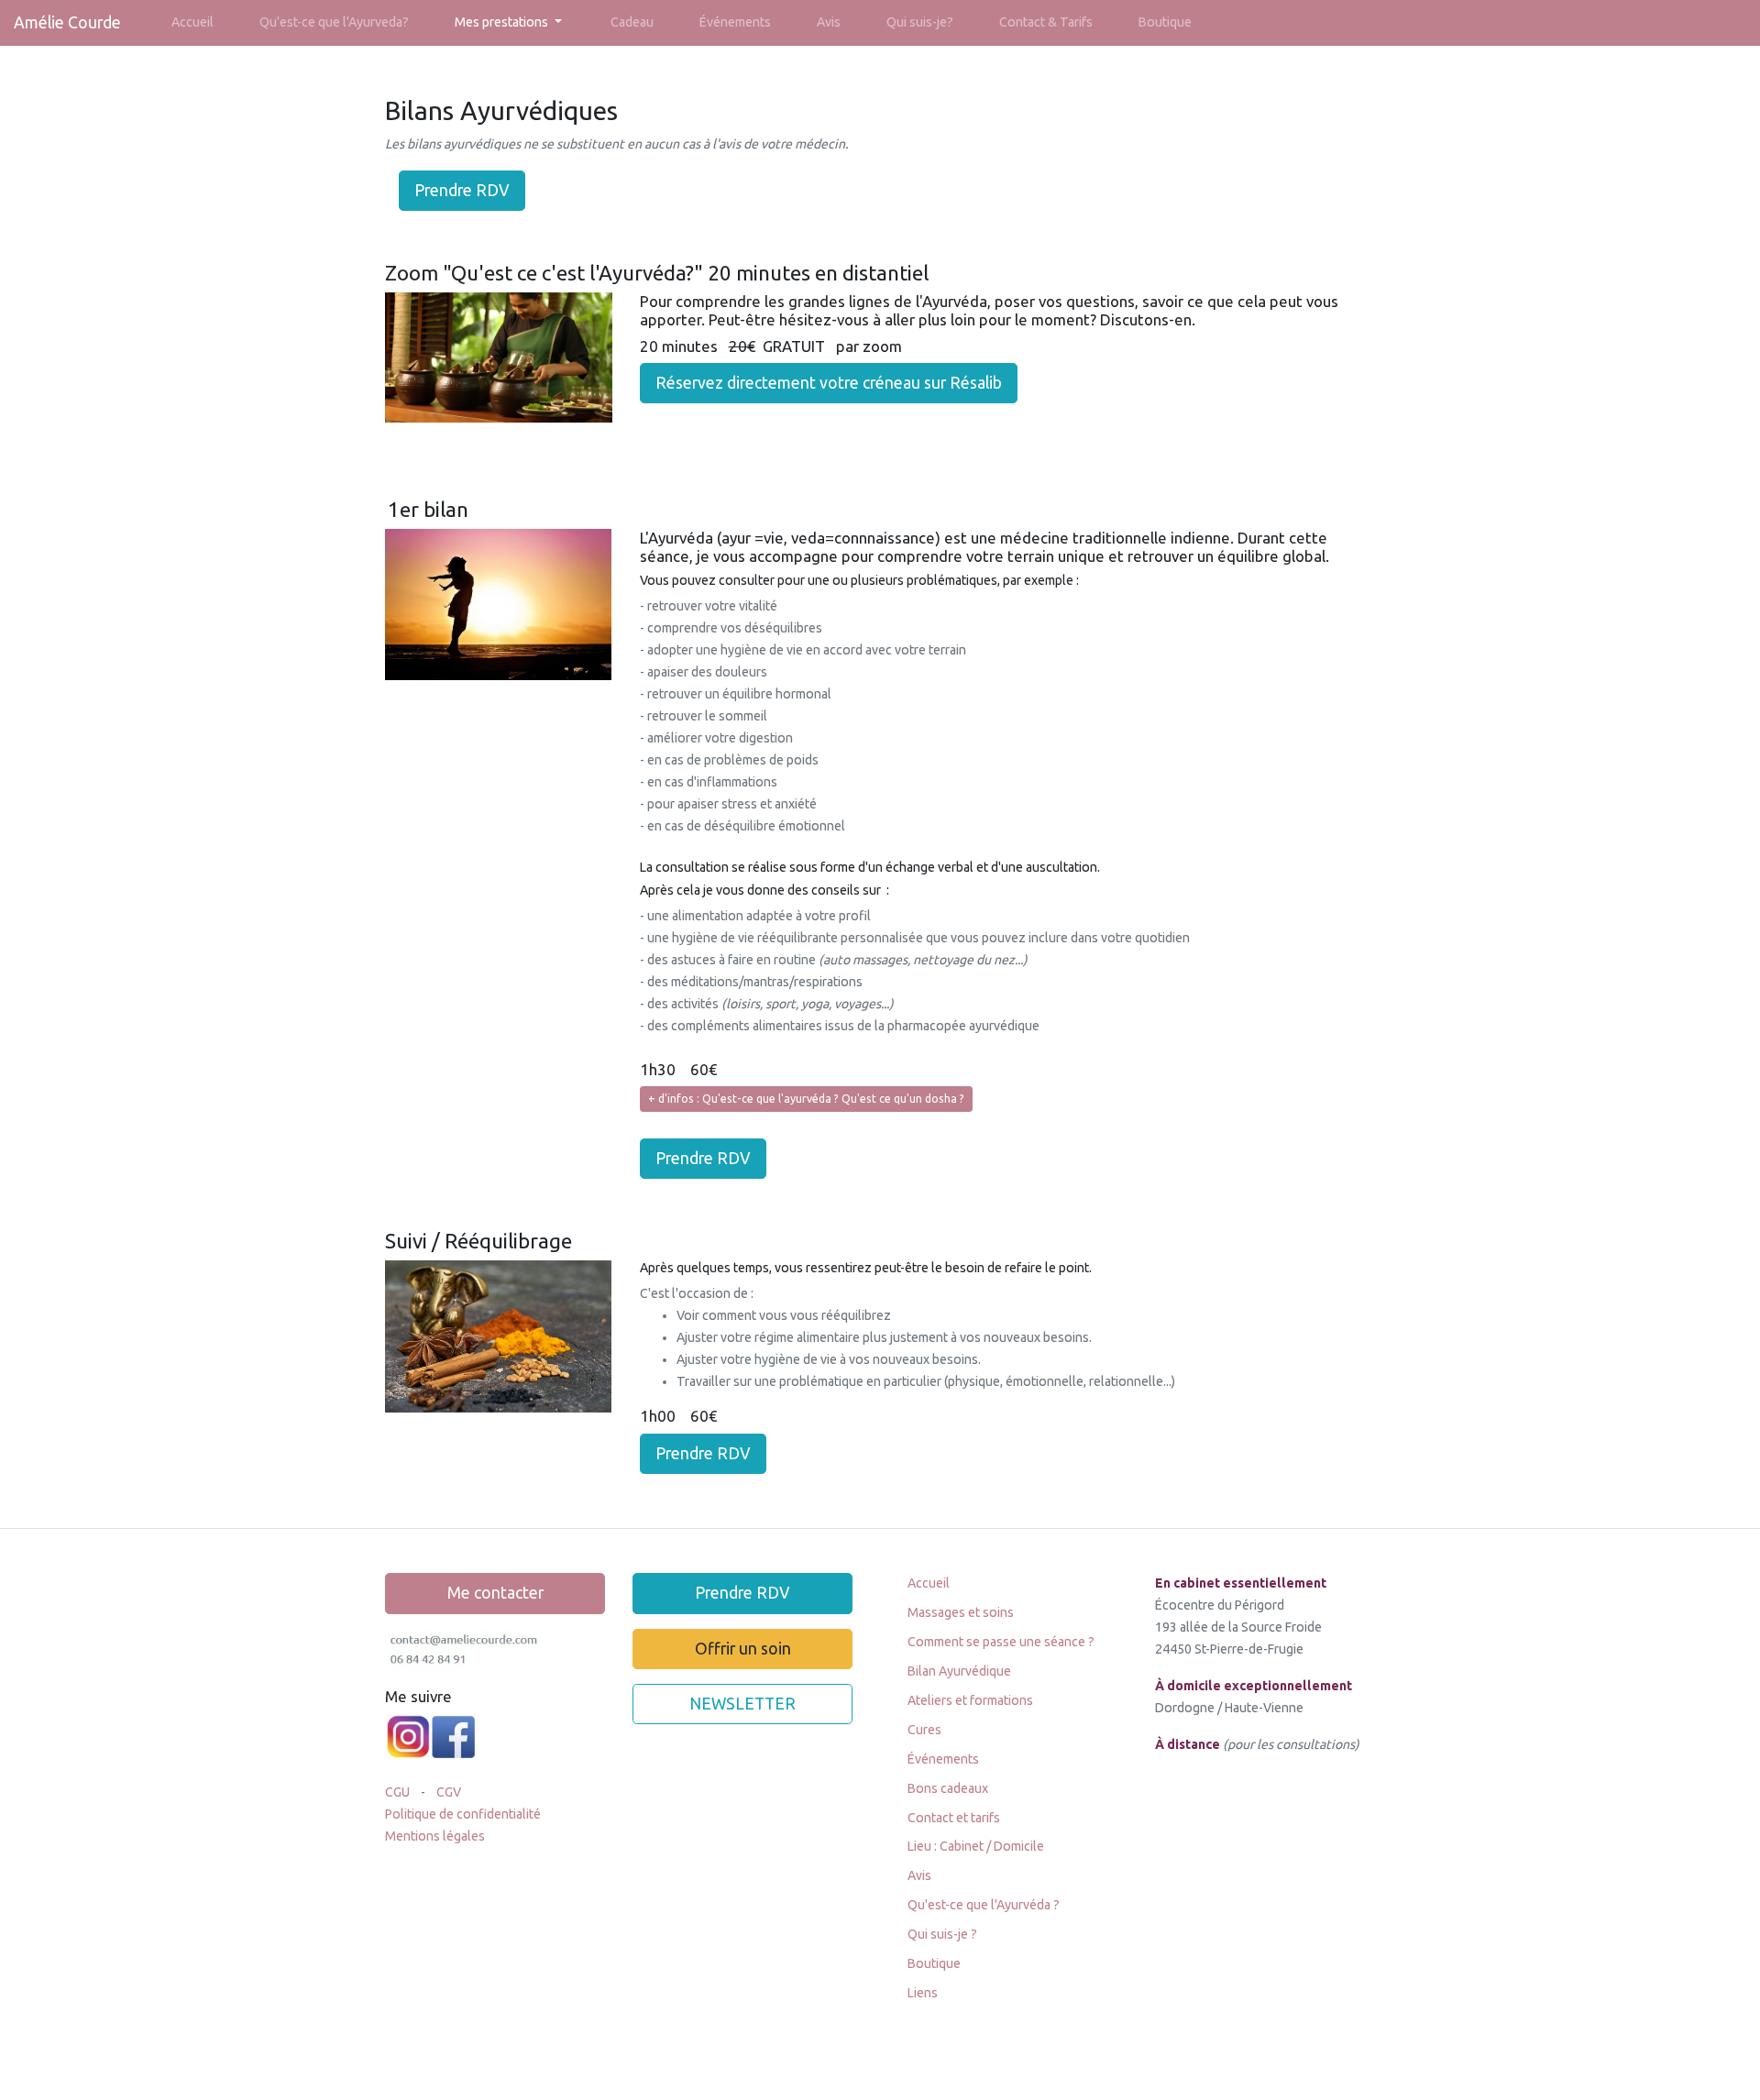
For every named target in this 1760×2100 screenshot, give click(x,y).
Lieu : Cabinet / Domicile (976, 1846)
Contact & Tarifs (1046, 22)
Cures (924, 1730)
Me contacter (495, 1593)
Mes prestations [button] (503, 22)
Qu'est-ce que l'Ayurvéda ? (984, 1905)
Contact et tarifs (954, 1818)
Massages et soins (961, 1612)
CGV (450, 1792)
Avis (829, 22)
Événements (735, 22)
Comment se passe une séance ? (1001, 1642)
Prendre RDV (462, 190)
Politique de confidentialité (463, 1814)
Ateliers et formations (970, 1700)
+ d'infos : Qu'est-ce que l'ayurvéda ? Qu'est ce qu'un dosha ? (806, 1099)
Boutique (1165, 22)
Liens (923, 1993)
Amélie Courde (67, 22)
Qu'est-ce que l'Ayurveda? (334, 22)
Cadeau (632, 22)
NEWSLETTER (742, 1704)
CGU (399, 1792)
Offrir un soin (743, 1649)
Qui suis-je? (920, 22)
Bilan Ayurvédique (959, 1671)
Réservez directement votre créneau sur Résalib (829, 383)
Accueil (192, 22)
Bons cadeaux (948, 1788)
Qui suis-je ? (942, 1934)
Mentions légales (435, 1836)
